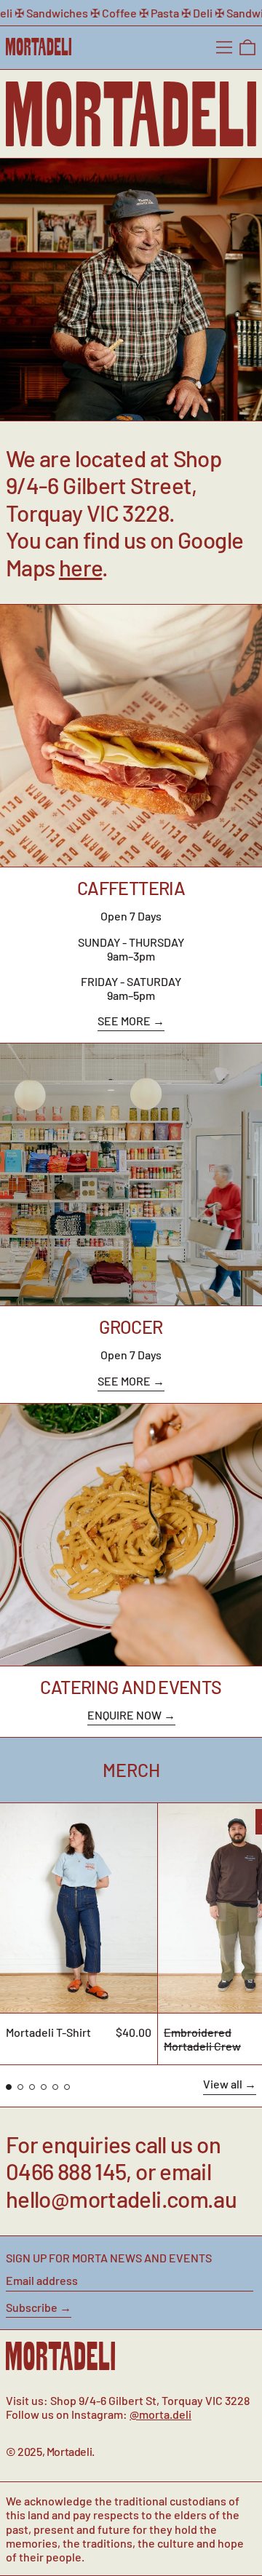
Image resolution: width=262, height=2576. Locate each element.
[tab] (9, 2087)
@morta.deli (160, 2414)
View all (223, 2084)
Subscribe (32, 2307)
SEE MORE (124, 1021)
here (81, 567)
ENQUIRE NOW (124, 1715)
